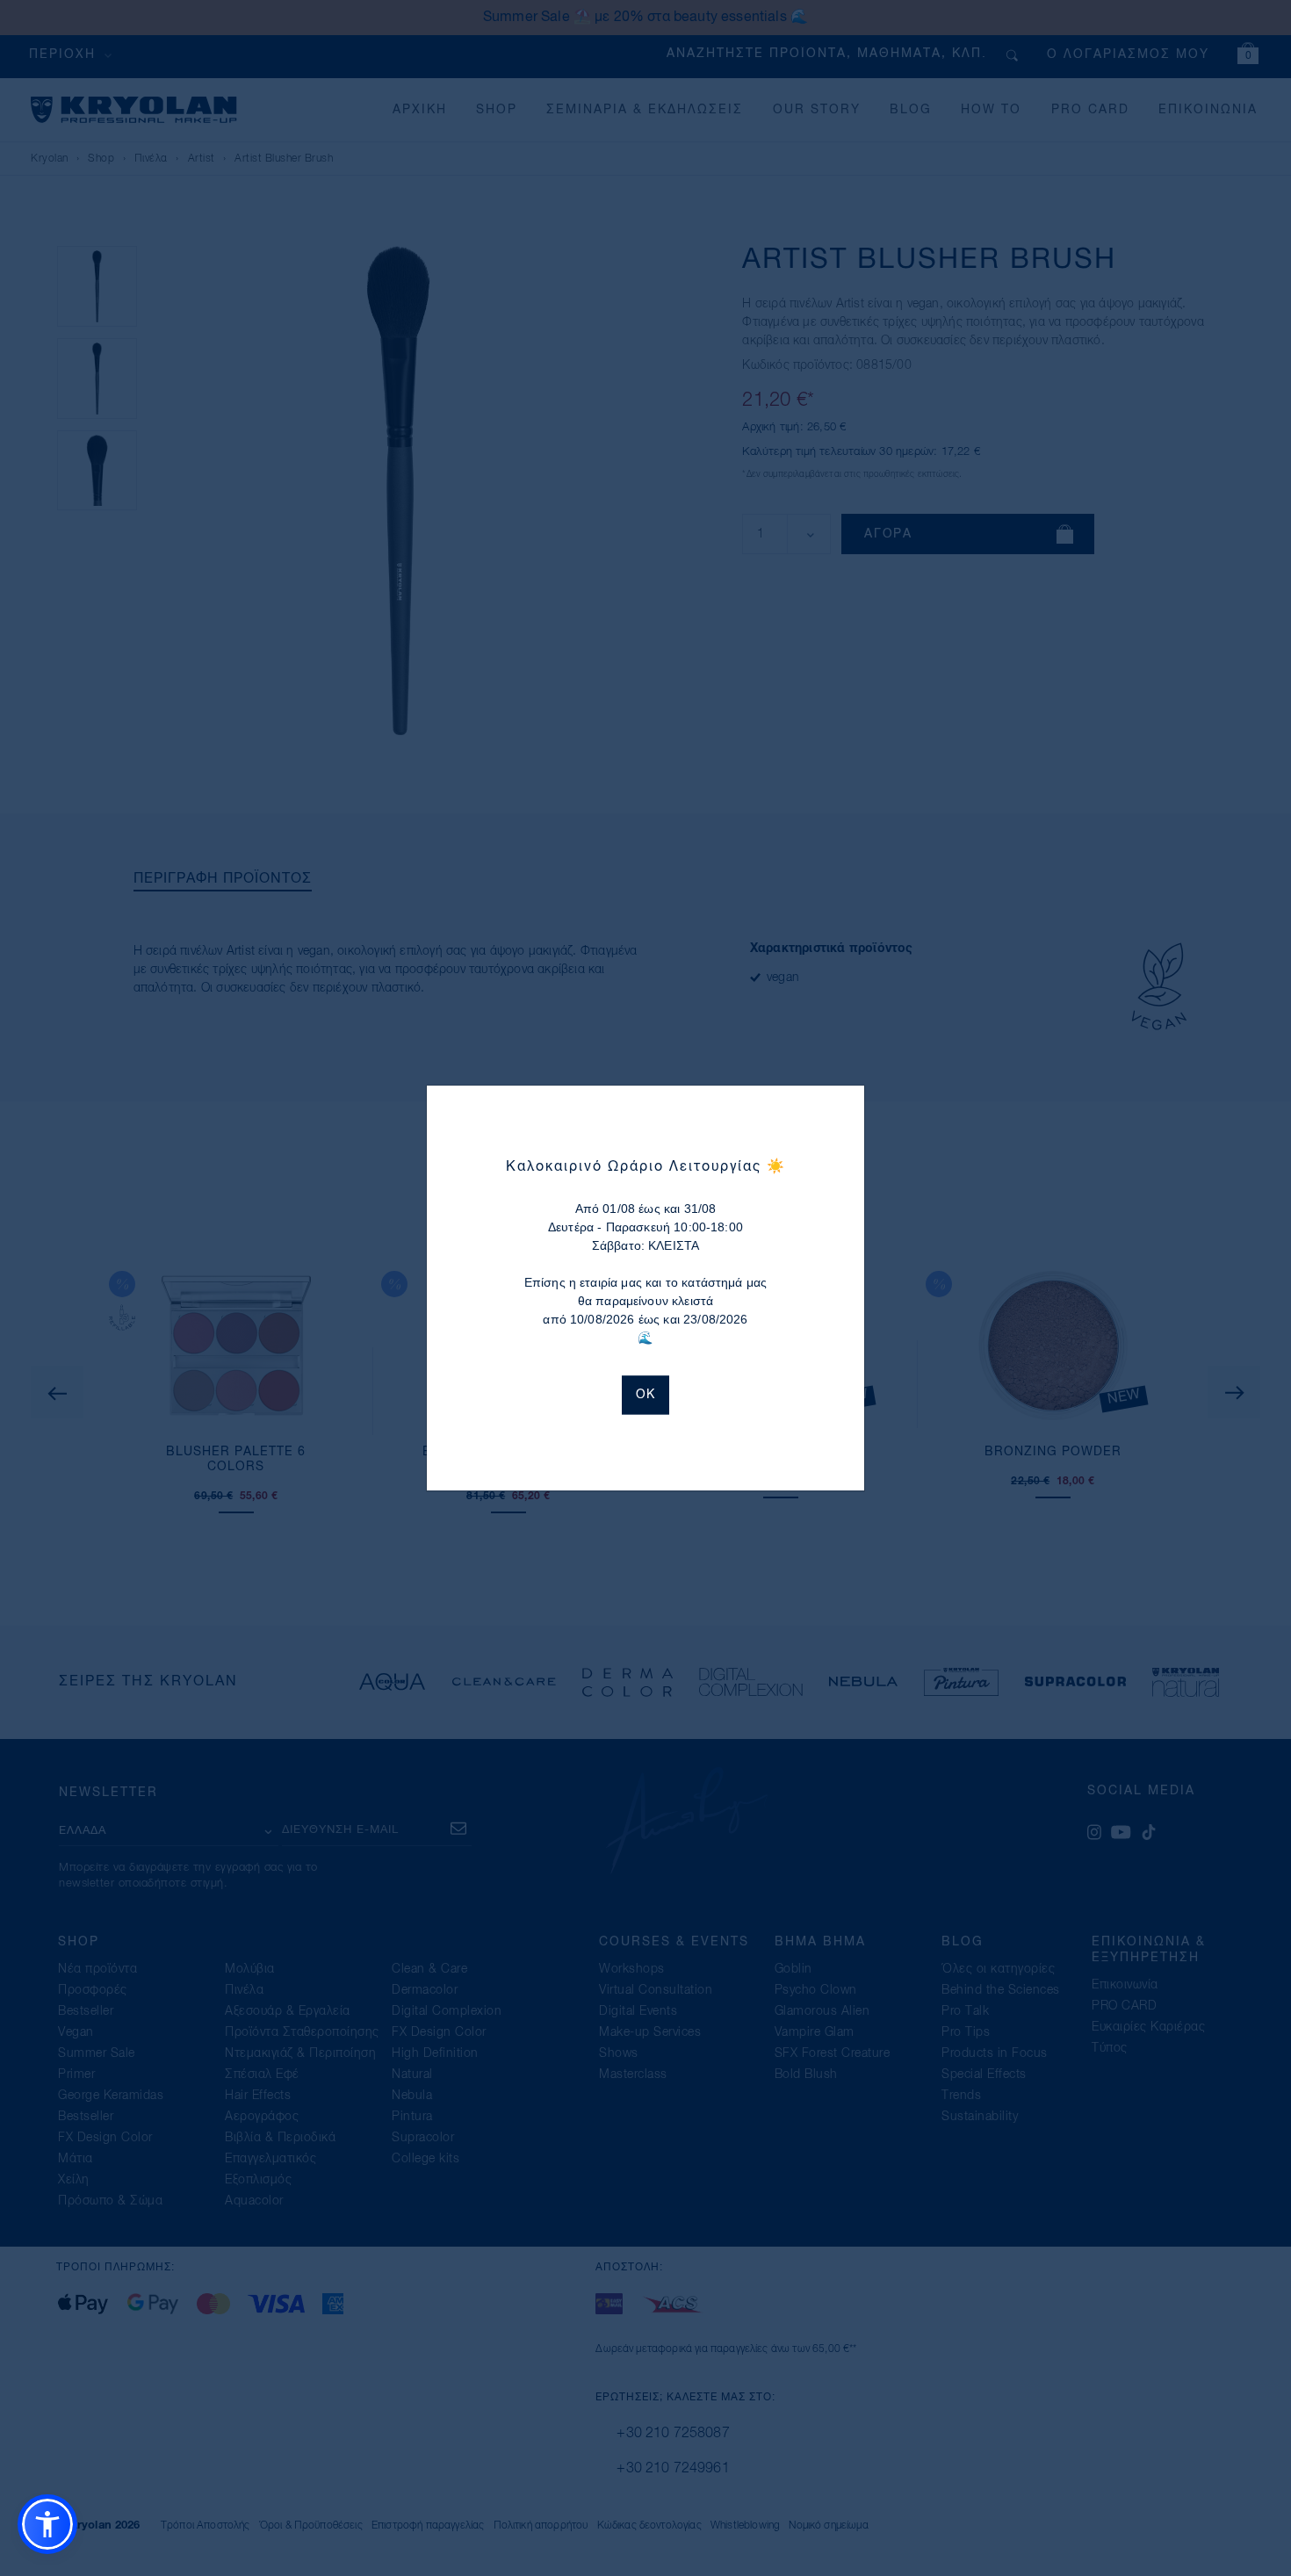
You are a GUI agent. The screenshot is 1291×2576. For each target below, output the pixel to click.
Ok (645, 1395)
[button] (47, 2524)
